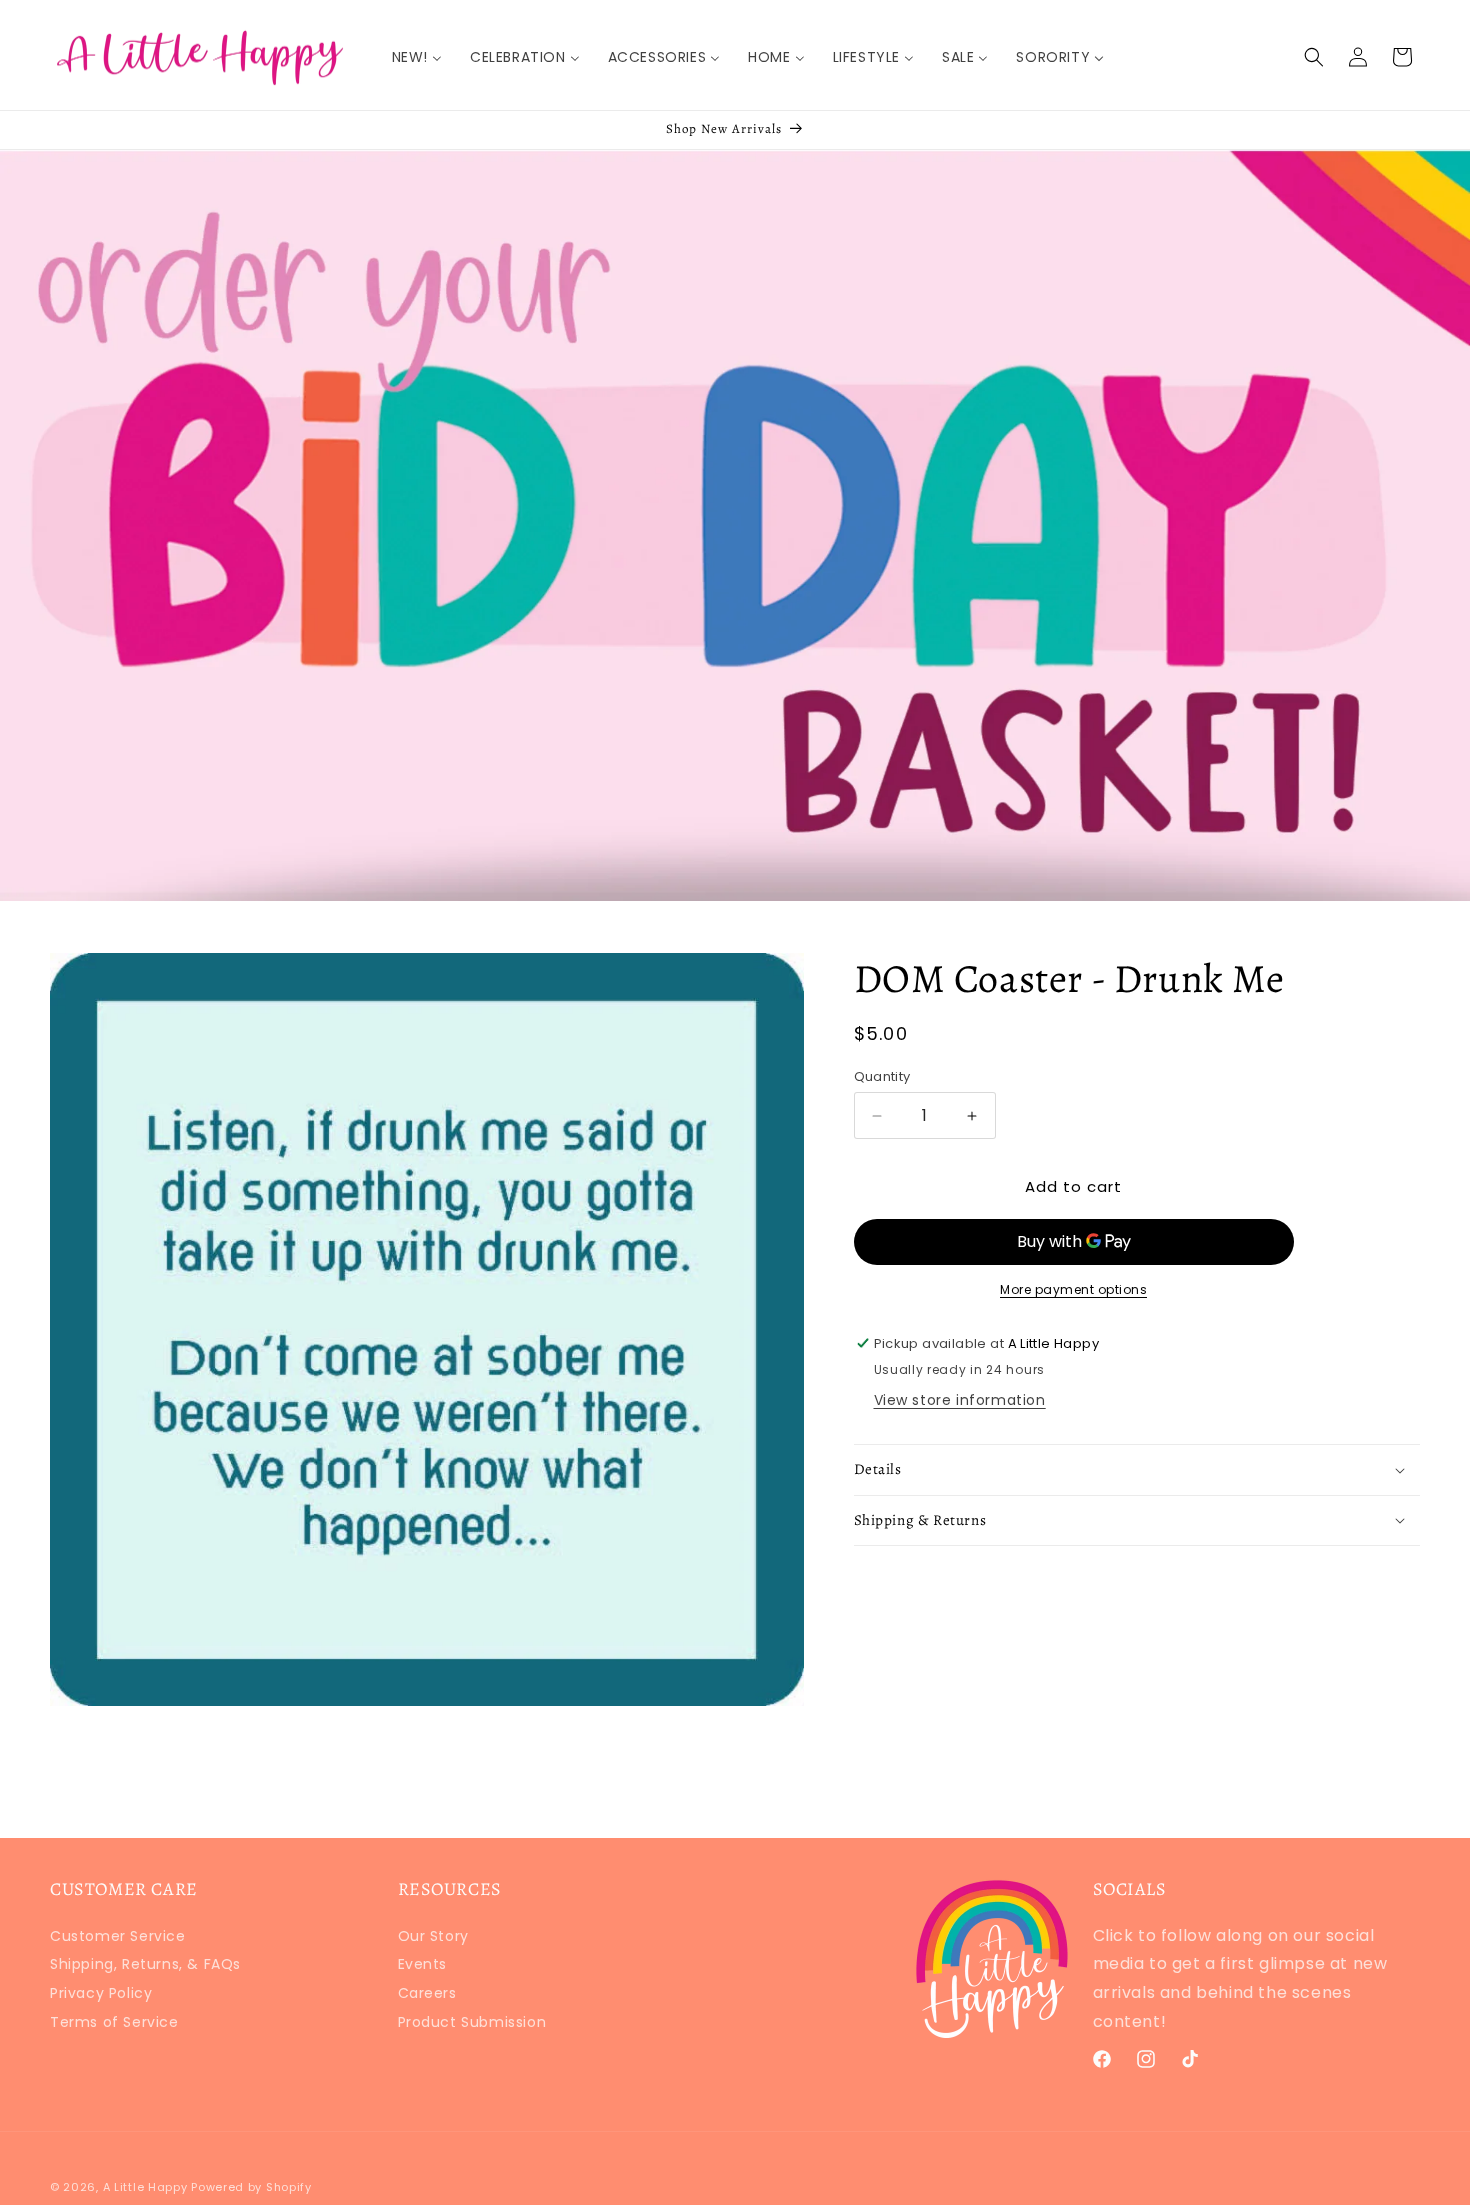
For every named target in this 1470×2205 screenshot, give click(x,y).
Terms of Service (114, 2022)
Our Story (433, 1938)
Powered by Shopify (251, 2187)
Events (423, 1964)
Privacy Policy (101, 1993)
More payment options (1073, 1289)
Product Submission (472, 2022)
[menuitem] (417, 57)
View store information (960, 1400)
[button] (1314, 57)
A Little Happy (145, 2187)
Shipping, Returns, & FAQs (145, 1964)
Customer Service (118, 1938)
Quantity (882, 1076)
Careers (427, 1993)
